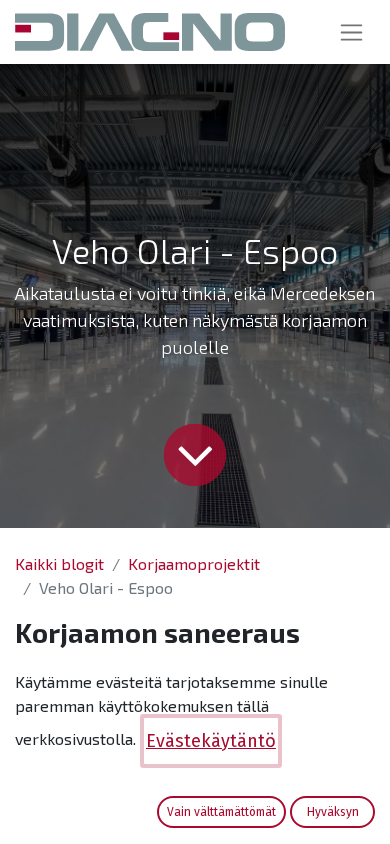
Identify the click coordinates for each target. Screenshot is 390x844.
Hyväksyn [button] (333, 812)
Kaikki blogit (59, 563)
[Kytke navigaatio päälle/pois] (351, 32)
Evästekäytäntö (211, 741)
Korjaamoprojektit (194, 563)
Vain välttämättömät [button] (221, 812)
